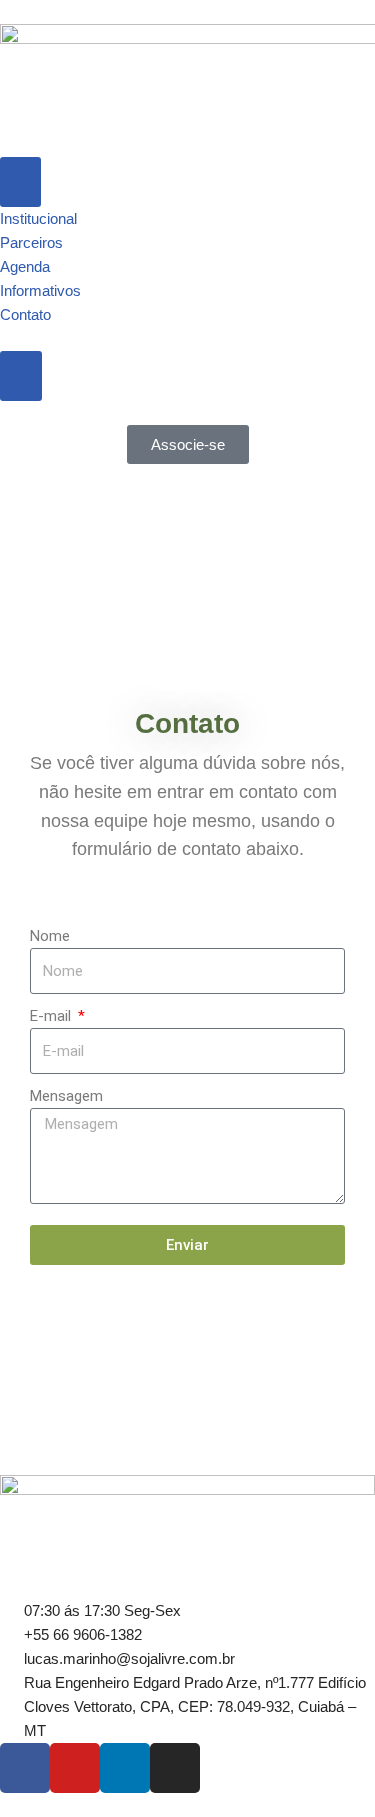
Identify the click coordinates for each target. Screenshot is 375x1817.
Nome (50, 936)
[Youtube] (75, 1768)
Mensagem (66, 1096)
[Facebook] (25, 1768)
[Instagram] (175, 1768)
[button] (19, 584)
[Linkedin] (125, 1768)
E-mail (52, 1016)
